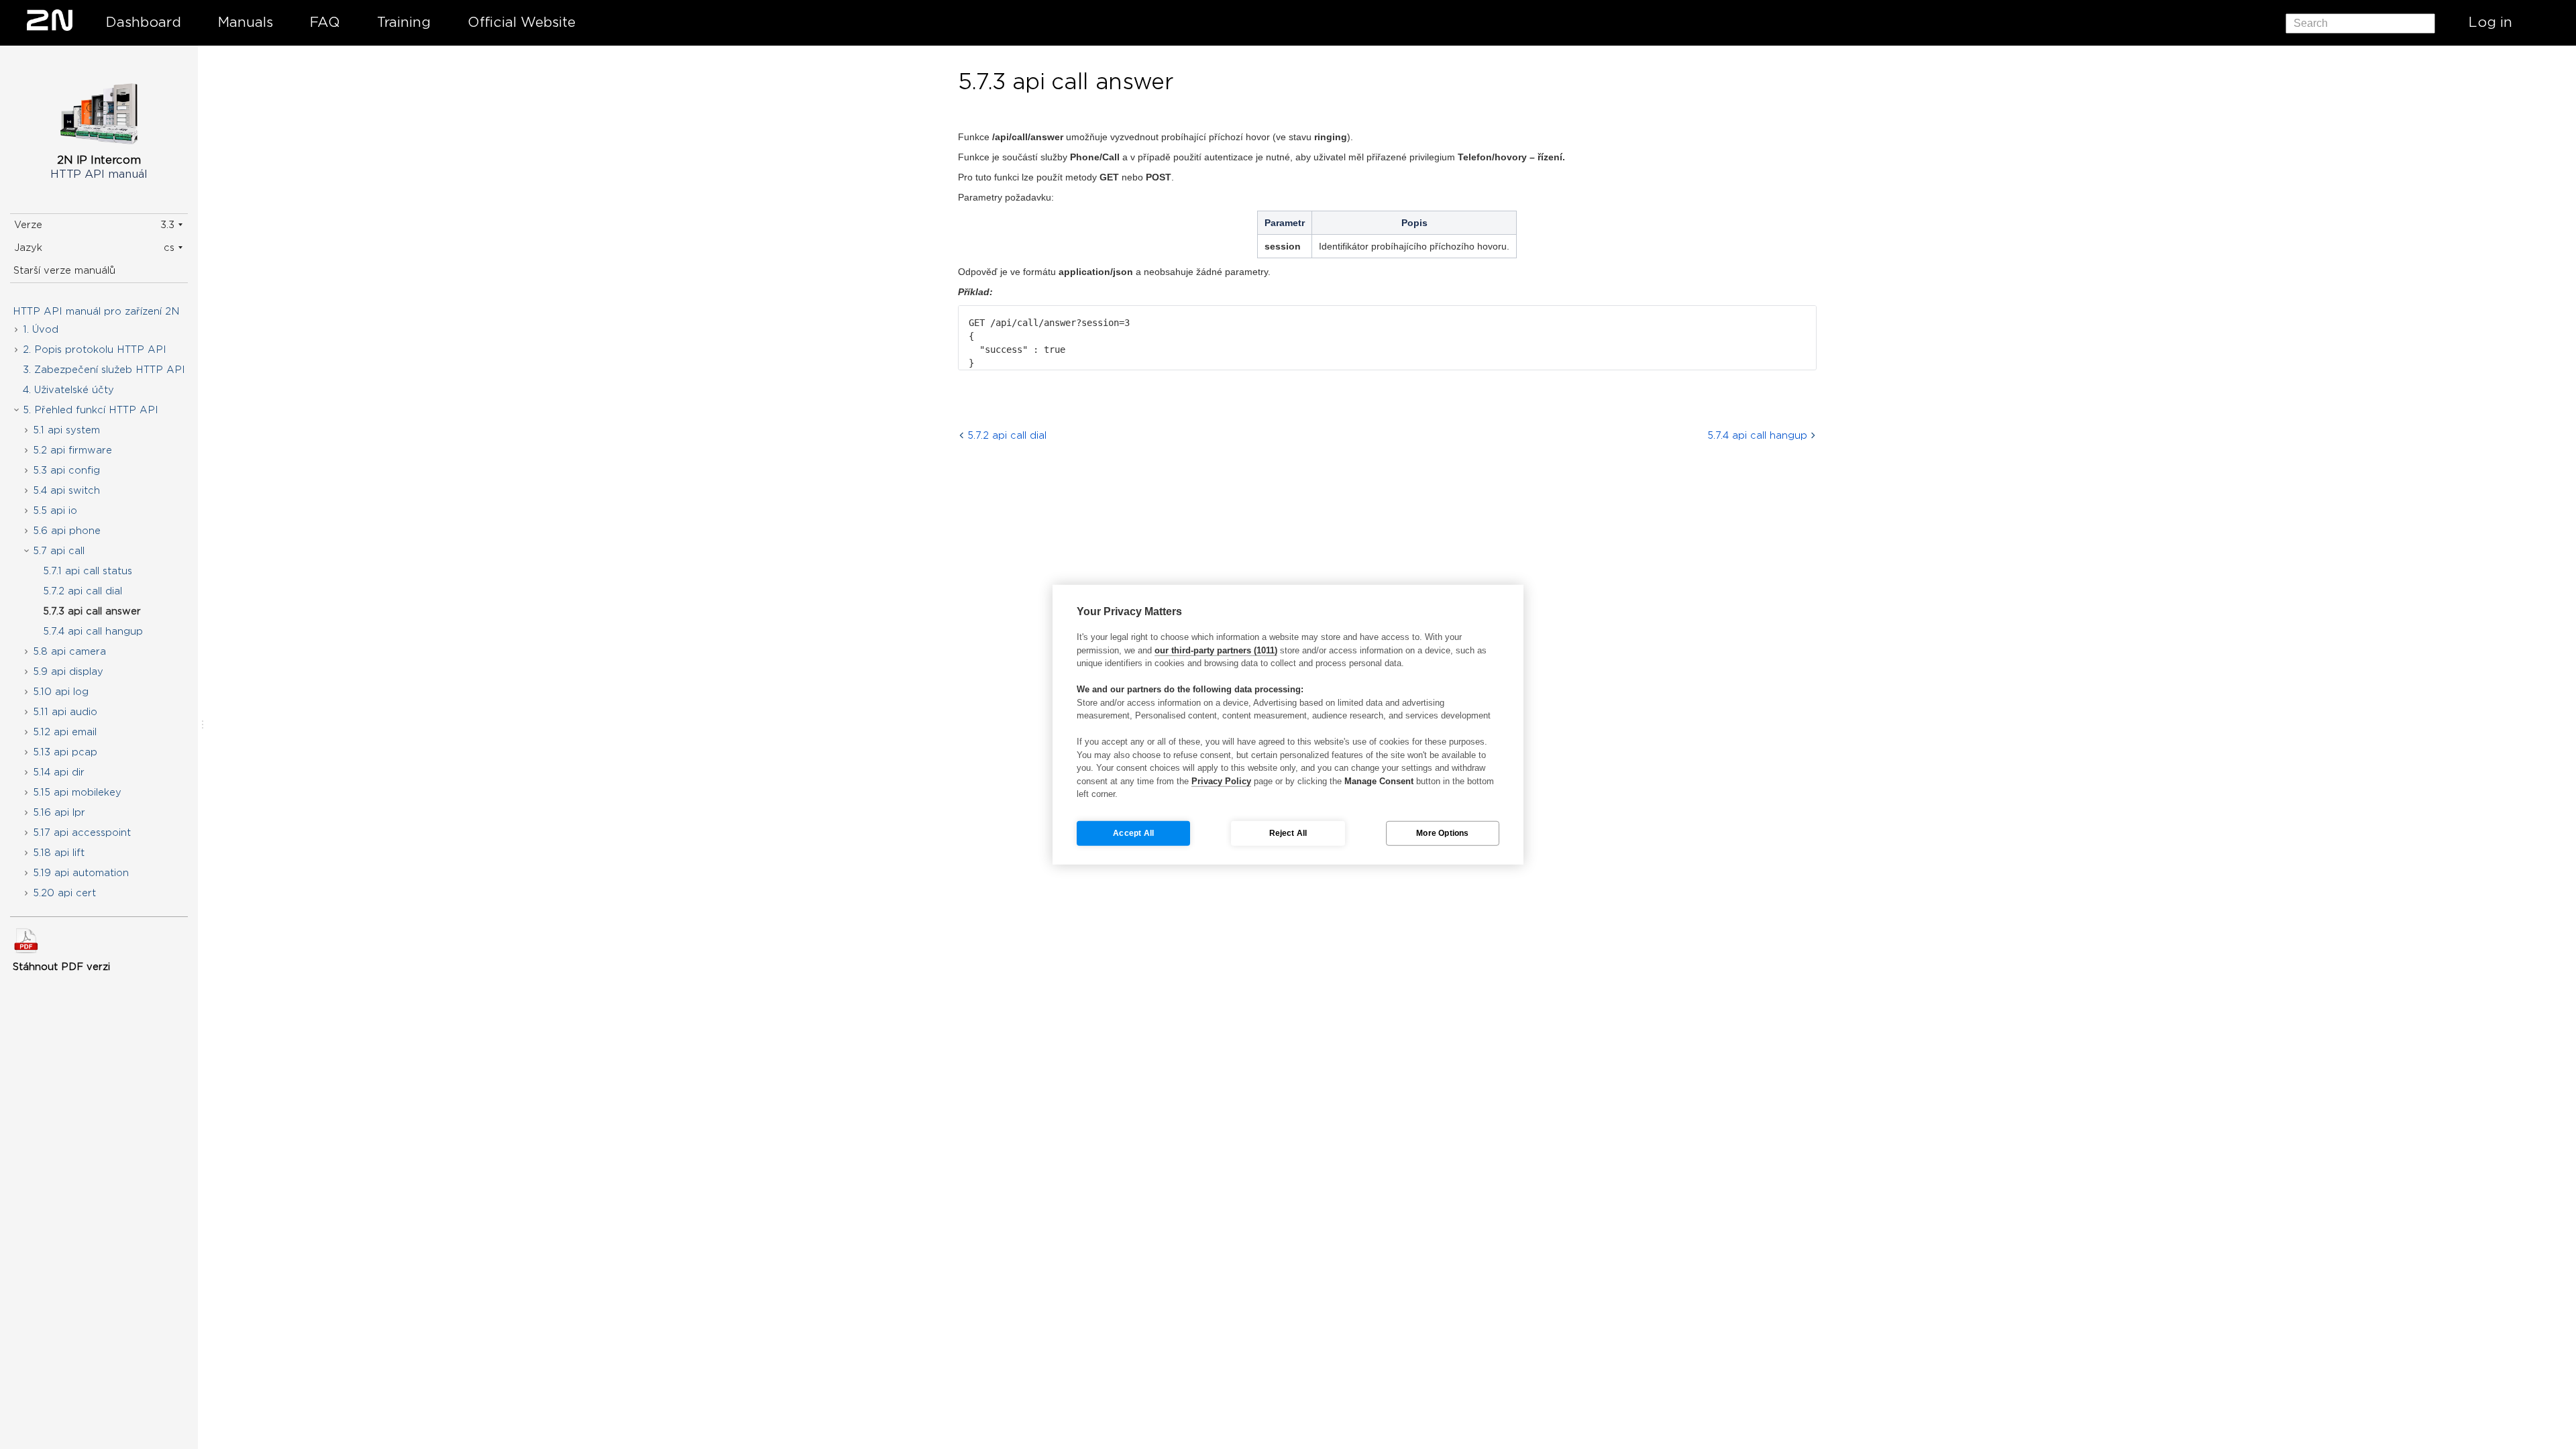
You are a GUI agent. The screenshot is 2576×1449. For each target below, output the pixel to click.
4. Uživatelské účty (68, 390)
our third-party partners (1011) (1216, 650)
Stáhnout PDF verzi (61, 967)
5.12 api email (65, 732)
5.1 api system (66, 430)
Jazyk (28, 248)
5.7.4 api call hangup (93, 631)
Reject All (1288, 833)
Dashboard (144, 22)
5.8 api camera (69, 651)
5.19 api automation (81, 873)
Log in (2490, 22)
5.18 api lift (59, 853)
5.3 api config (66, 470)
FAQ (325, 22)
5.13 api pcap (65, 752)
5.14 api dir (59, 772)
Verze (28, 225)
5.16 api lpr (59, 812)
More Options (1442, 833)
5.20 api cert (64, 893)
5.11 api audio (65, 712)
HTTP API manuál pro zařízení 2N (96, 311)
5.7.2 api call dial (83, 591)
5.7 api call (59, 551)
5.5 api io (55, 511)
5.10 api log (61, 692)
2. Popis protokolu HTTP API (95, 350)
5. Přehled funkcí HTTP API (91, 410)
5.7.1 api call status (88, 571)
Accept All (1133, 833)
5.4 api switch (66, 490)
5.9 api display (68, 672)
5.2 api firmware (72, 450)
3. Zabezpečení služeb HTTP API (104, 370)
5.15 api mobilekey (77, 792)
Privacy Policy (1221, 781)
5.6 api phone (67, 531)
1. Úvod (41, 329)
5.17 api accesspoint (82, 833)
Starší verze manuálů (64, 270)
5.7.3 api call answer (92, 611)
